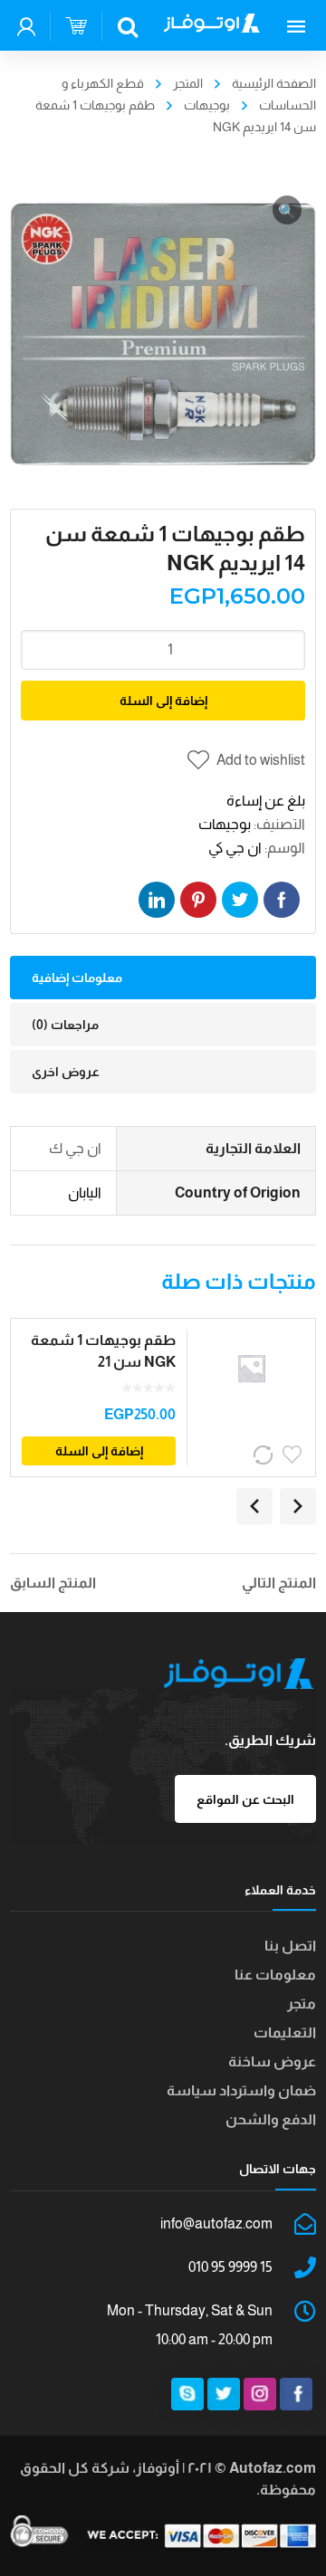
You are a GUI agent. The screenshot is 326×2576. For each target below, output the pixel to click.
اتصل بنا (290, 1946)
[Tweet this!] (240, 900)
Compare (264, 1455)
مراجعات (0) (65, 1025)
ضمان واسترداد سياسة (241, 2090)
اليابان (85, 1193)
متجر (302, 2004)
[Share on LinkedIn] (157, 900)
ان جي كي (235, 848)
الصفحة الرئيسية (274, 83)
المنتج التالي (279, 1583)
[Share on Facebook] (282, 900)
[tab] (163, 978)
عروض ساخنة (272, 2061)
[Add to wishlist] (293, 1455)
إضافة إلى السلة (163, 701)
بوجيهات (207, 105)
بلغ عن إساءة (266, 801)
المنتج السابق (53, 1583)
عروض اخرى (66, 1072)
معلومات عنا (275, 1975)
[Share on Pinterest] (198, 900)
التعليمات (285, 2032)
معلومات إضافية (77, 978)
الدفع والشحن (271, 2119)
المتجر (188, 83)
